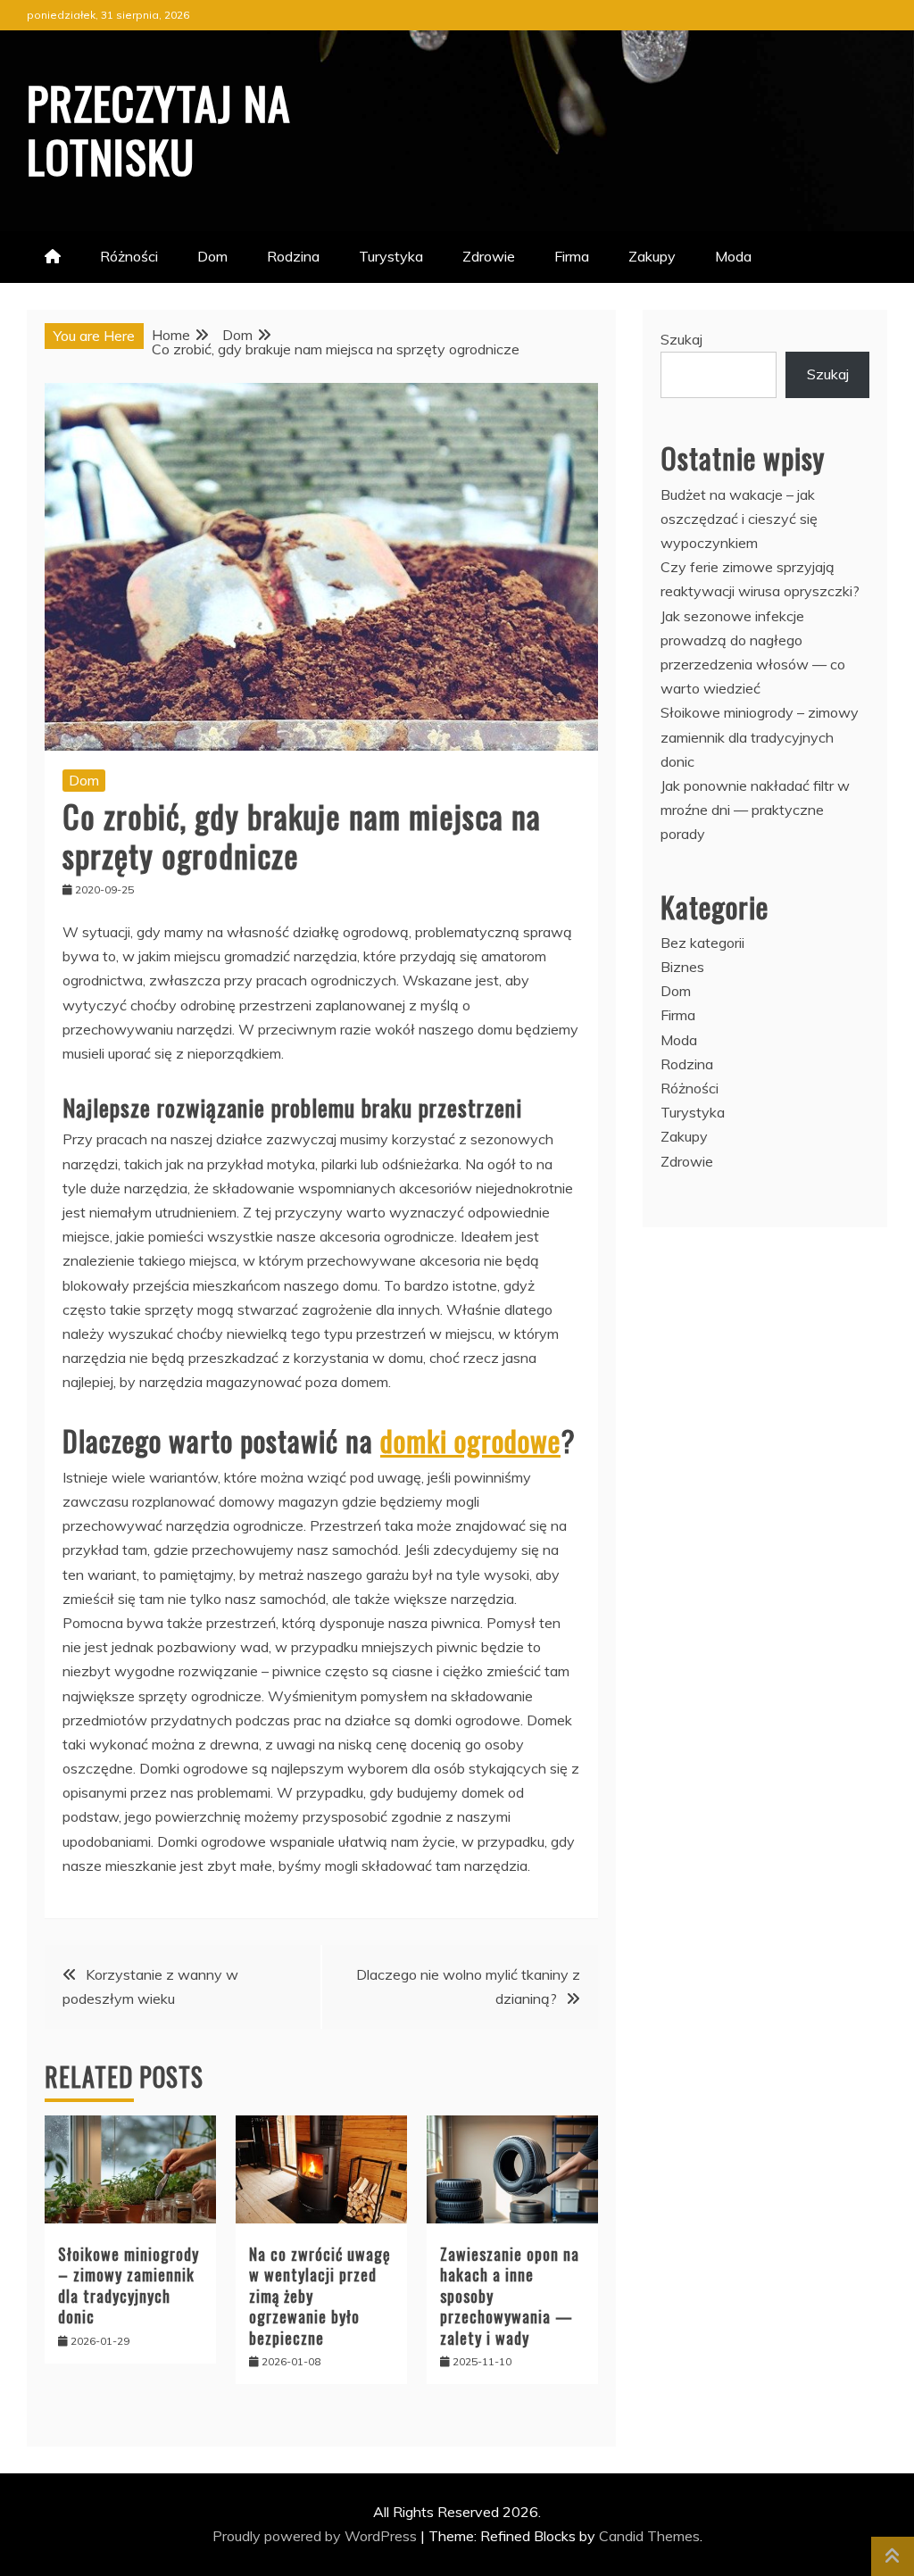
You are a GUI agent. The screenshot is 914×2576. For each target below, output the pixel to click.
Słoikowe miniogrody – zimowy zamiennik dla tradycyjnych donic (129, 2285)
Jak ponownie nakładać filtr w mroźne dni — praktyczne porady (755, 810)
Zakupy (652, 256)
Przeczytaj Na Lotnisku (159, 129)
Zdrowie (489, 256)
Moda (733, 256)
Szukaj (681, 339)
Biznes (682, 967)
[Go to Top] (893, 2556)
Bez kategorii (702, 943)
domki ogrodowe (470, 1440)
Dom (212, 256)
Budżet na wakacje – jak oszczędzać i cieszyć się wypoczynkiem (739, 519)
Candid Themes (649, 2536)
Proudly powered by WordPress (316, 2536)
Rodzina (293, 256)
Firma (572, 256)
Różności (129, 256)
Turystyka (391, 256)
